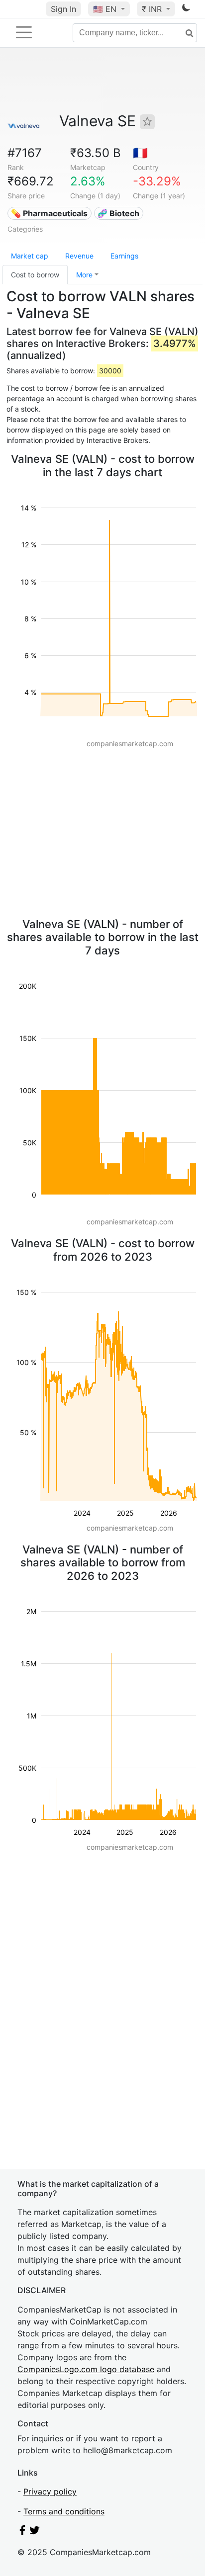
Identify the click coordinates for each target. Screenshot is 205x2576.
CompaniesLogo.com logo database (86, 2369)
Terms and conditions (64, 2511)
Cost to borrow (35, 275)
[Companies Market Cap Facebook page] (22, 2532)
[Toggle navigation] (24, 32)
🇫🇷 (140, 153)
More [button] (84, 275)
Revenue (79, 256)
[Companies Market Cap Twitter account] (35, 2532)
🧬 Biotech (118, 213)
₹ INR (153, 9)
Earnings (124, 256)
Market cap (30, 256)
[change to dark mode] (186, 9)
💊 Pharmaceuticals (49, 213)
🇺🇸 (105, 9)
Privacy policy (50, 2491)
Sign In (63, 9)
